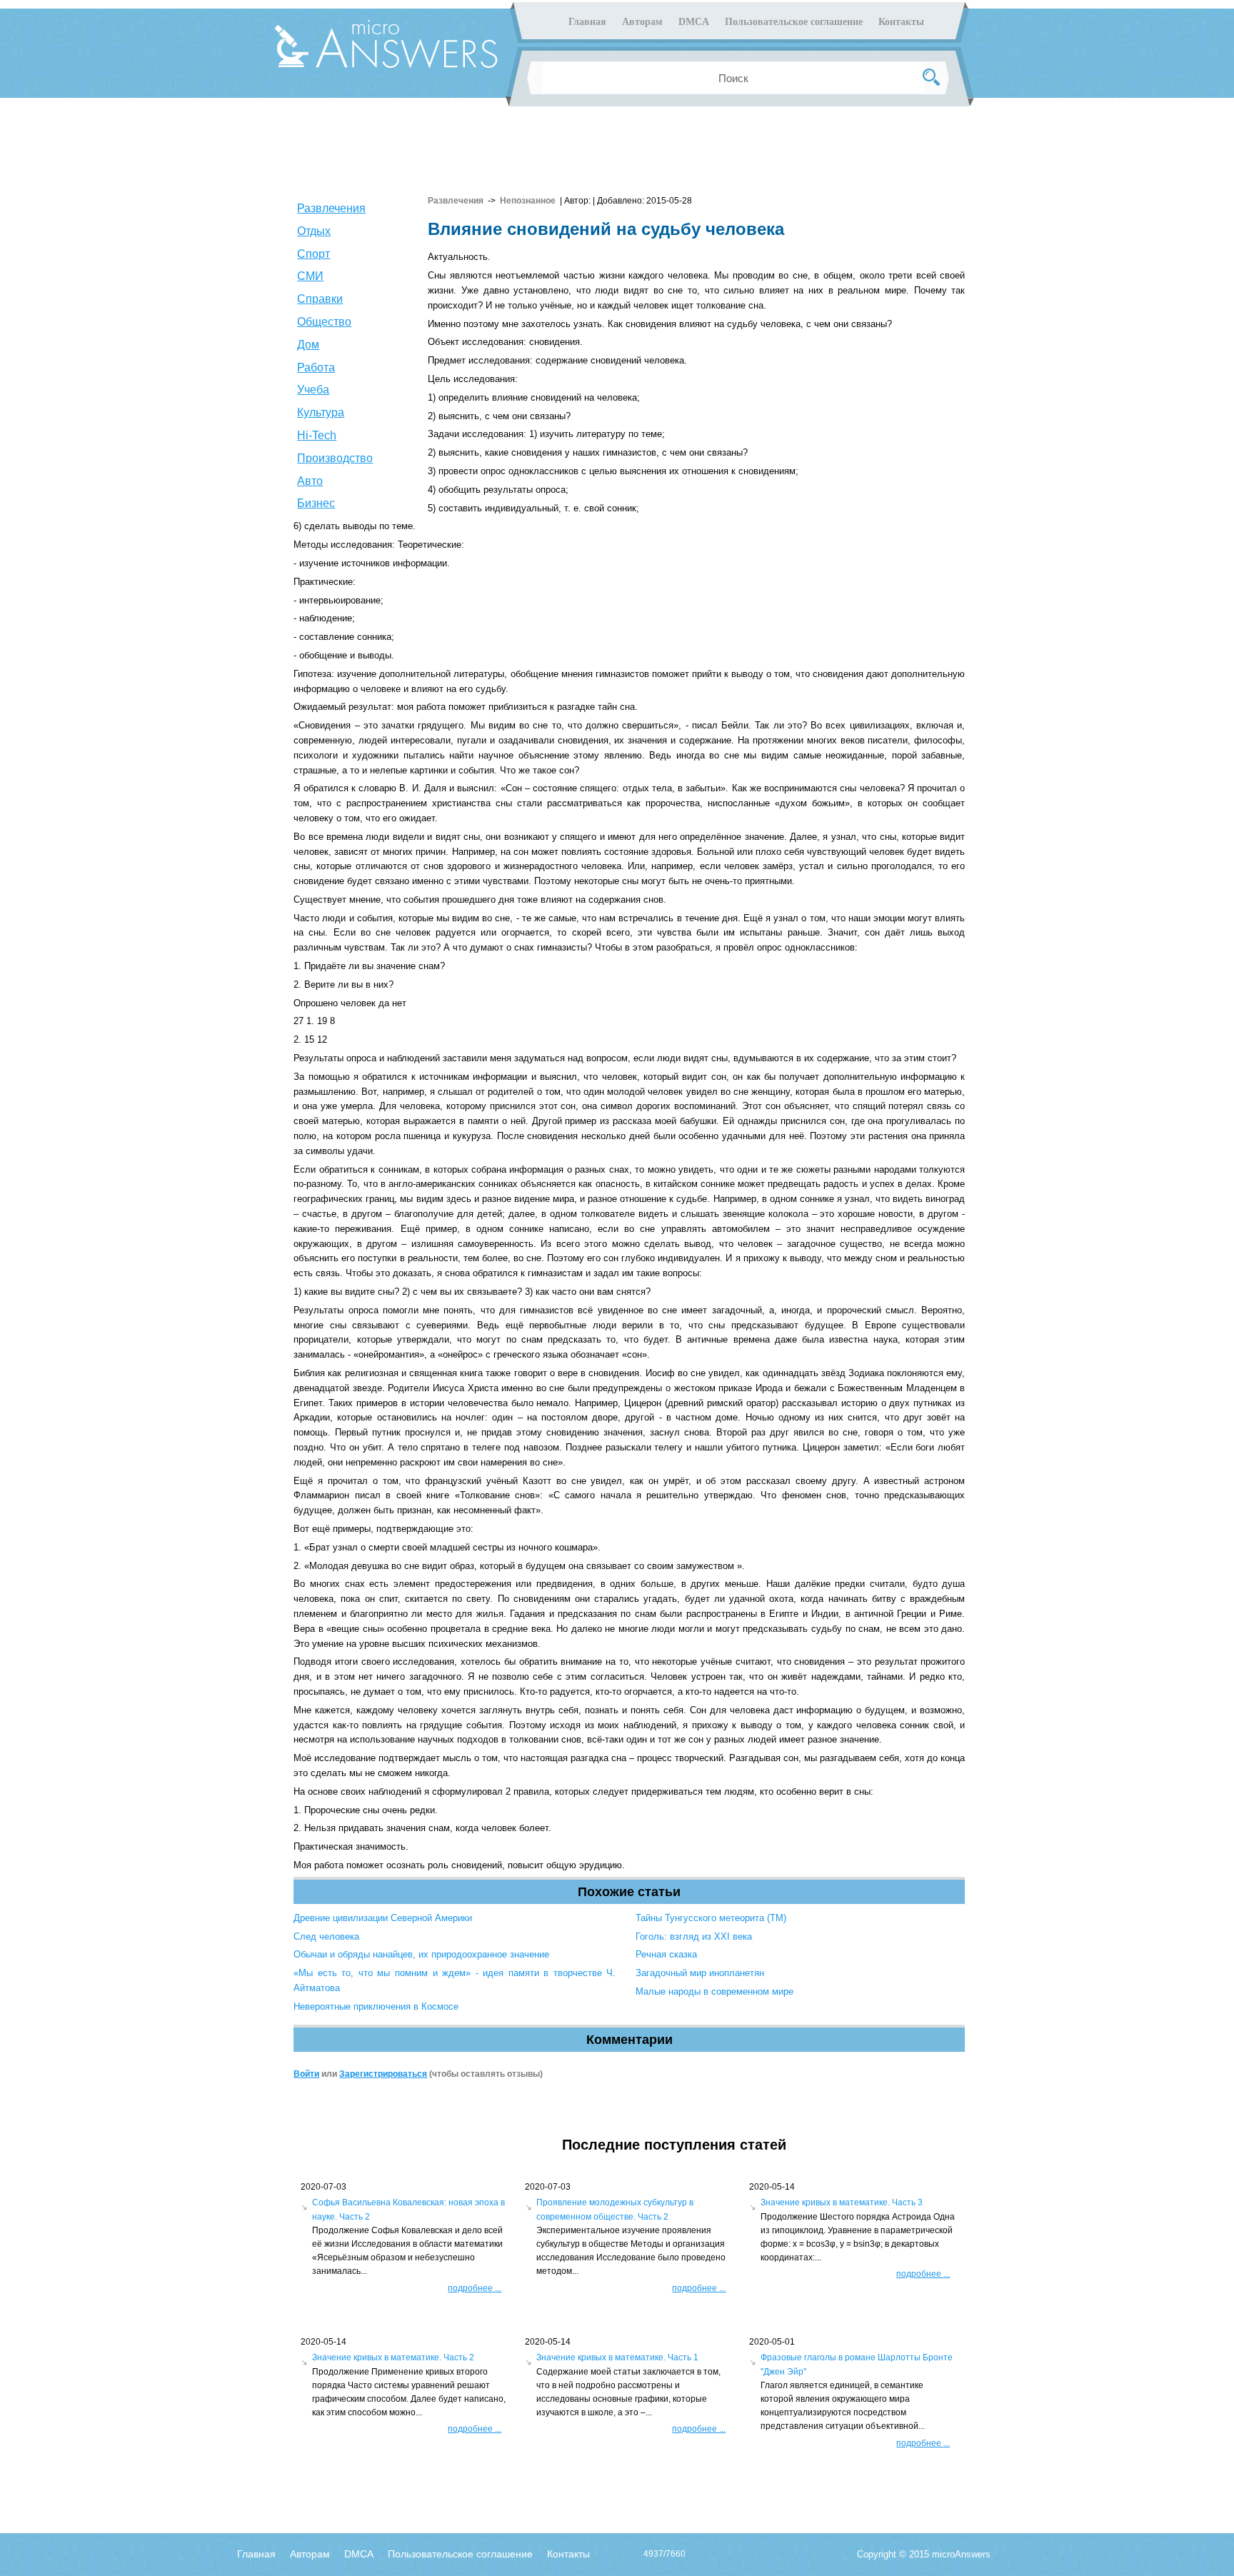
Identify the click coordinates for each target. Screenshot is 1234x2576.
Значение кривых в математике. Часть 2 (393, 2357)
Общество (324, 322)
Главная (587, 22)
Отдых (314, 231)
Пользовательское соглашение (794, 22)
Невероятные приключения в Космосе (376, 2006)
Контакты (901, 22)
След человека (326, 1936)
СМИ (310, 276)
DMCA (694, 22)
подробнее (475, 2288)
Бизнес (316, 503)
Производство (335, 458)
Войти (306, 2074)
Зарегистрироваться (383, 2074)
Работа (316, 367)
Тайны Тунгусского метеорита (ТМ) (711, 1918)
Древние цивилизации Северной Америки (383, 1918)
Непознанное (528, 201)
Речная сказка (666, 1954)
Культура (321, 412)
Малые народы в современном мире (714, 1991)
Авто (310, 481)
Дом (308, 345)
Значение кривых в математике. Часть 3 (842, 2202)
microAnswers (961, 2554)
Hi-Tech (317, 435)
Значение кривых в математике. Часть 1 (617, 2357)
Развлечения (331, 208)
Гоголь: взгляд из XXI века (694, 1936)
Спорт (313, 254)
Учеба (313, 390)
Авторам (642, 22)
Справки (320, 299)
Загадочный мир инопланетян (700, 1973)
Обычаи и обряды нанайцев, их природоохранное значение (421, 1954)
